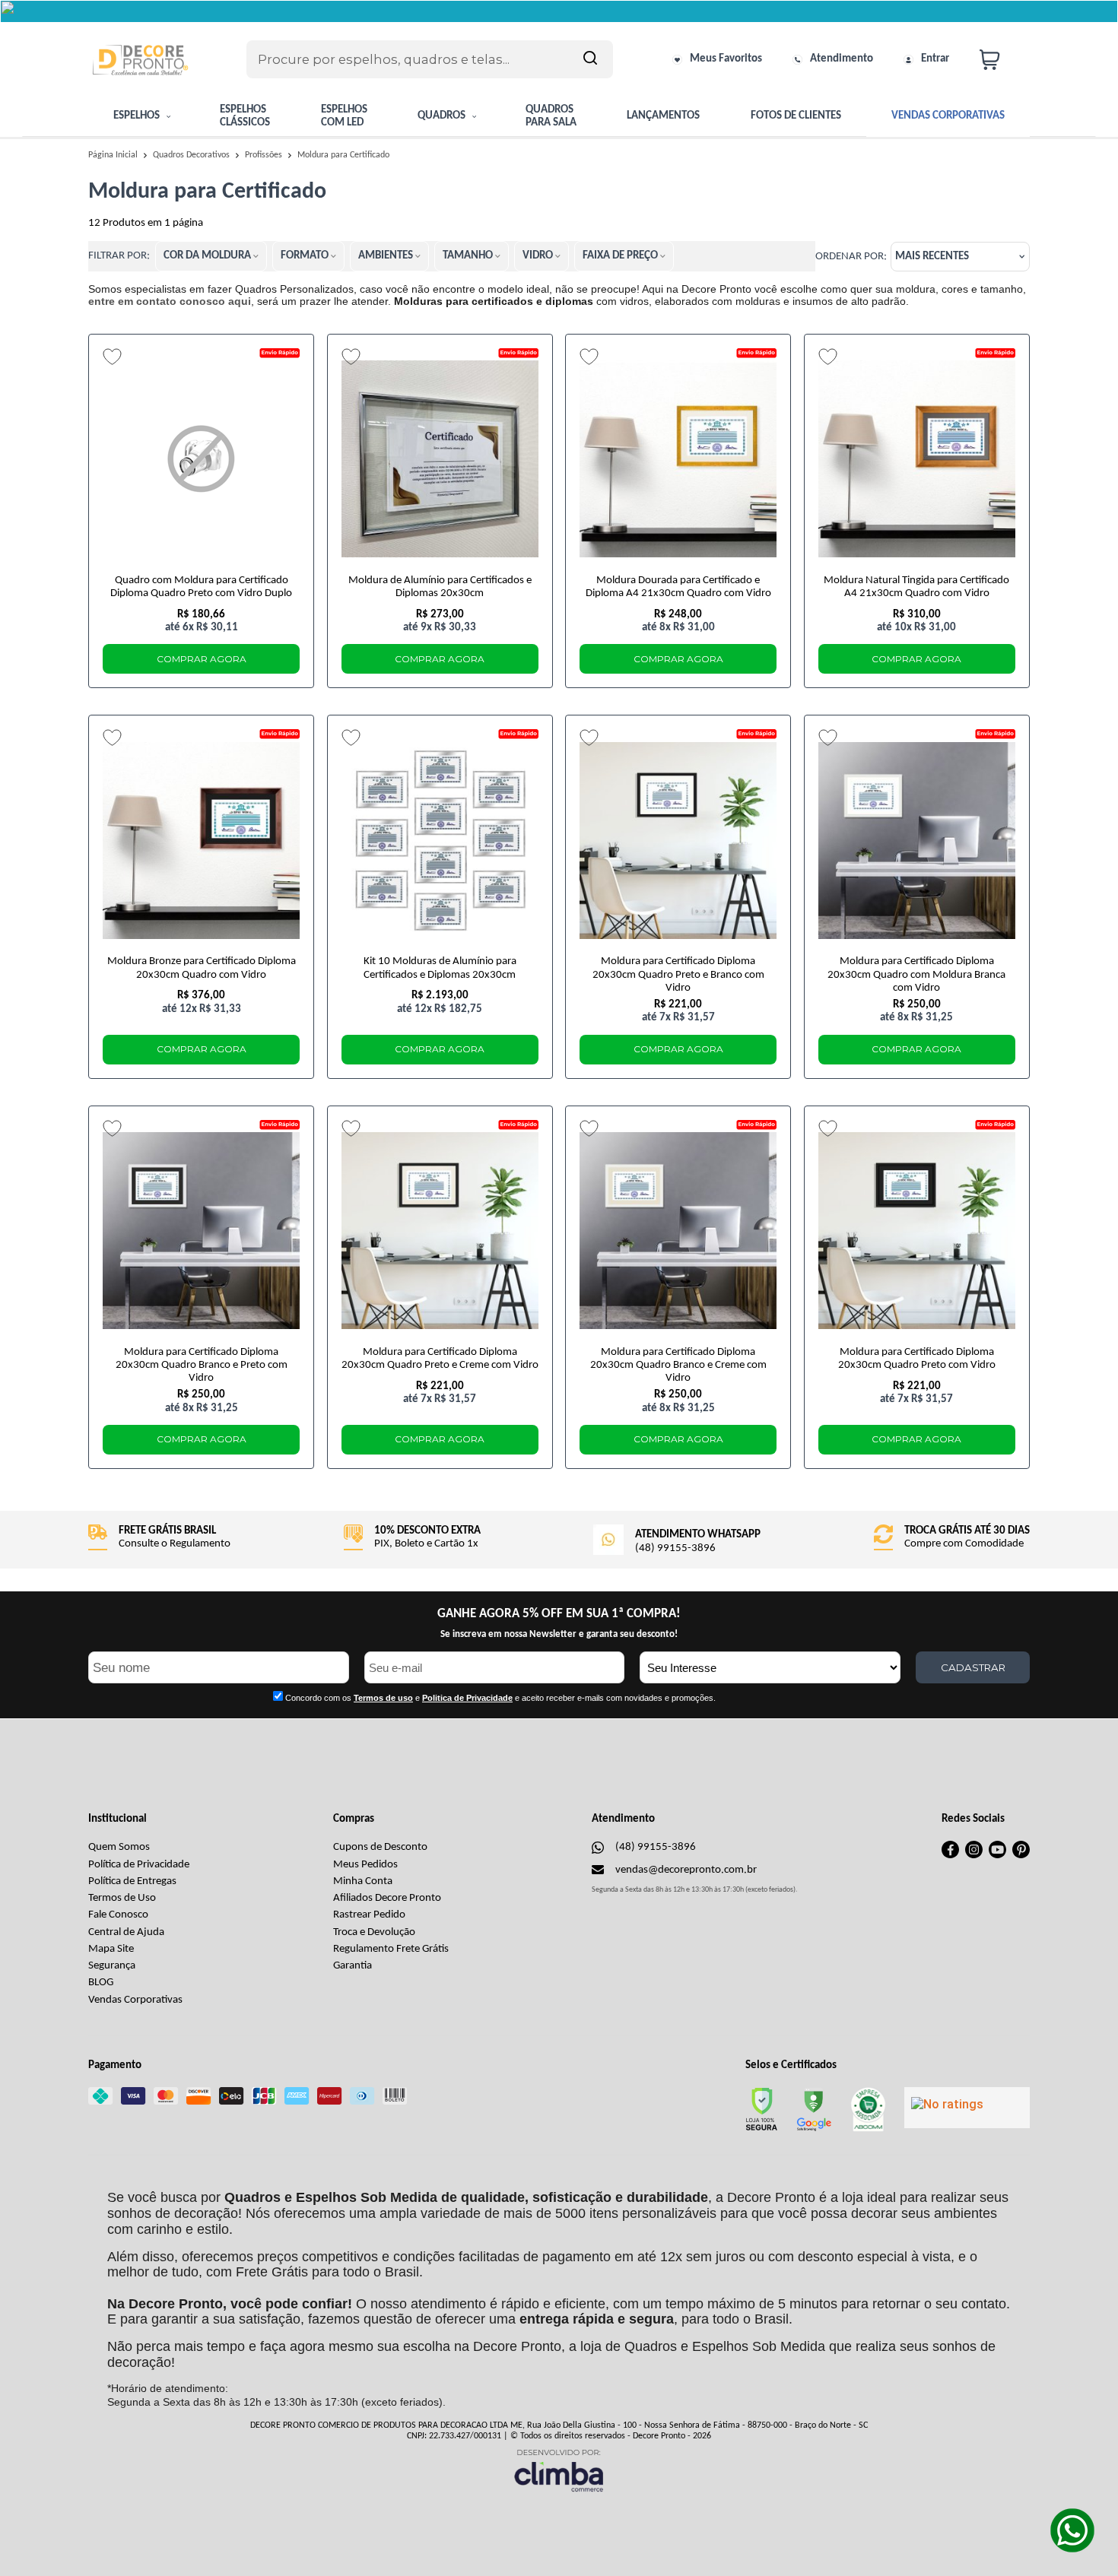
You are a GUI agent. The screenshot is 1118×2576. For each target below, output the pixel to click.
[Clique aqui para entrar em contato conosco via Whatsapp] (1072, 2530)
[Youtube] (997, 1856)
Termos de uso (383, 1698)
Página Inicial (114, 155)
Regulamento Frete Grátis (391, 1949)
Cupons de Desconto (380, 1847)
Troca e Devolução (374, 1932)
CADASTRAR (973, 1667)
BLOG (101, 1983)
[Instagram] (974, 1856)
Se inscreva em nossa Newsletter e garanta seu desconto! (559, 1634)
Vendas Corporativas (135, 2000)
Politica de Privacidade (467, 1698)
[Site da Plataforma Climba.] (559, 2470)
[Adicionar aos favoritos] (112, 357)
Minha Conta (363, 1881)
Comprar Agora (202, 659)
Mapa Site (111, 1949)
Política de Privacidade (139, 1865)
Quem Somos (119, 1847)
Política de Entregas (132, 1881)
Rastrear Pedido (369, 1915)
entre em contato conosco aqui (170, 301)
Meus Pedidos (365, 1865)
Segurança (112, 1966)
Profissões (265, 155)
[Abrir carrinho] (1001, 60)
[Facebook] (950, 1856)
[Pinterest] (1021, 1856)
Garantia (353, 1966)
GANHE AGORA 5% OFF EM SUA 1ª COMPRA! (559, 1614)
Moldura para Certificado (343, 155)
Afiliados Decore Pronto (387, 1898)
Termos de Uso (122, 1898)
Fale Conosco (118, 1915)
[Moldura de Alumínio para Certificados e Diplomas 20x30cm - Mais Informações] (440, 459)
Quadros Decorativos (192, 155)
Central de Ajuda (126, 1932)
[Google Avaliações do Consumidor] (967, 2108)
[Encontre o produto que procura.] (590, 59)
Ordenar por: (851, 257)
